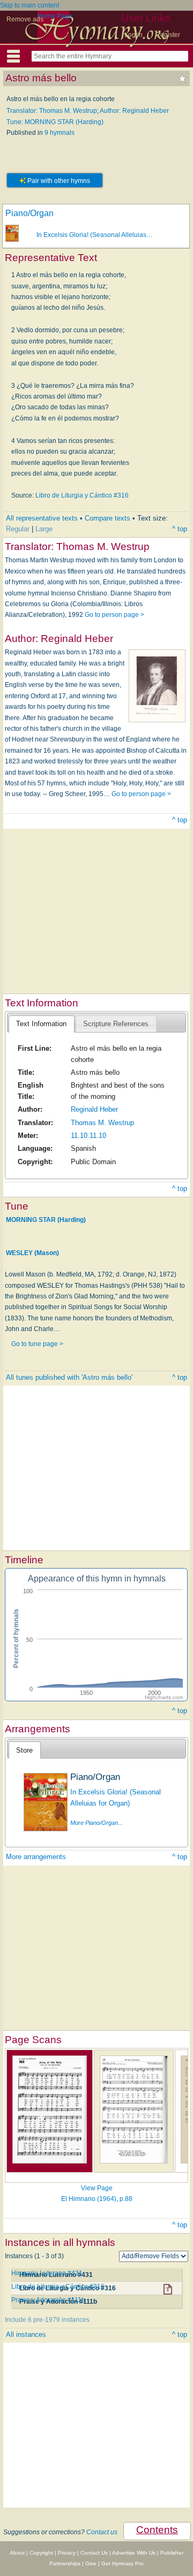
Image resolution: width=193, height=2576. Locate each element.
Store (24, 1750)
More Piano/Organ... (96, 1823)
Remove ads (25, 19)
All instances (26, 2334)
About (17, 2553)
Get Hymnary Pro (123, 2563)
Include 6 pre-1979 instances (47, 2320)
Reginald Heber (94, 1109)
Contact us (102, 2532)
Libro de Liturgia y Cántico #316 (82, 495)
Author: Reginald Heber (134, 111)
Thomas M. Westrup (102, 1123)
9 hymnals (60, 133)
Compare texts (107, 518)
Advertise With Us (134, 2553)
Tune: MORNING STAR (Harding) (55, 122)
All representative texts (42, 518)
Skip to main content (29, 5)
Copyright (41, 2553)
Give (91, 2563)
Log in (133, 35)
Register (168, 35)
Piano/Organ (29, 213)
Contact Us (94, 2553)
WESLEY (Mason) (32, 1252)
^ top (180, 529)
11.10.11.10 (88, 1136)
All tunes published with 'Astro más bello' (69, 1377)
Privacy (67, 2553)
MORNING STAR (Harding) (46, 1220)
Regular (18, 529)
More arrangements (36, 1857)
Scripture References (116, 1024)
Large (44, 529)
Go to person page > (114, 615)
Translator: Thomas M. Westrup (52, 111)
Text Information (41, 1024)
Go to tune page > (37, 1344)
